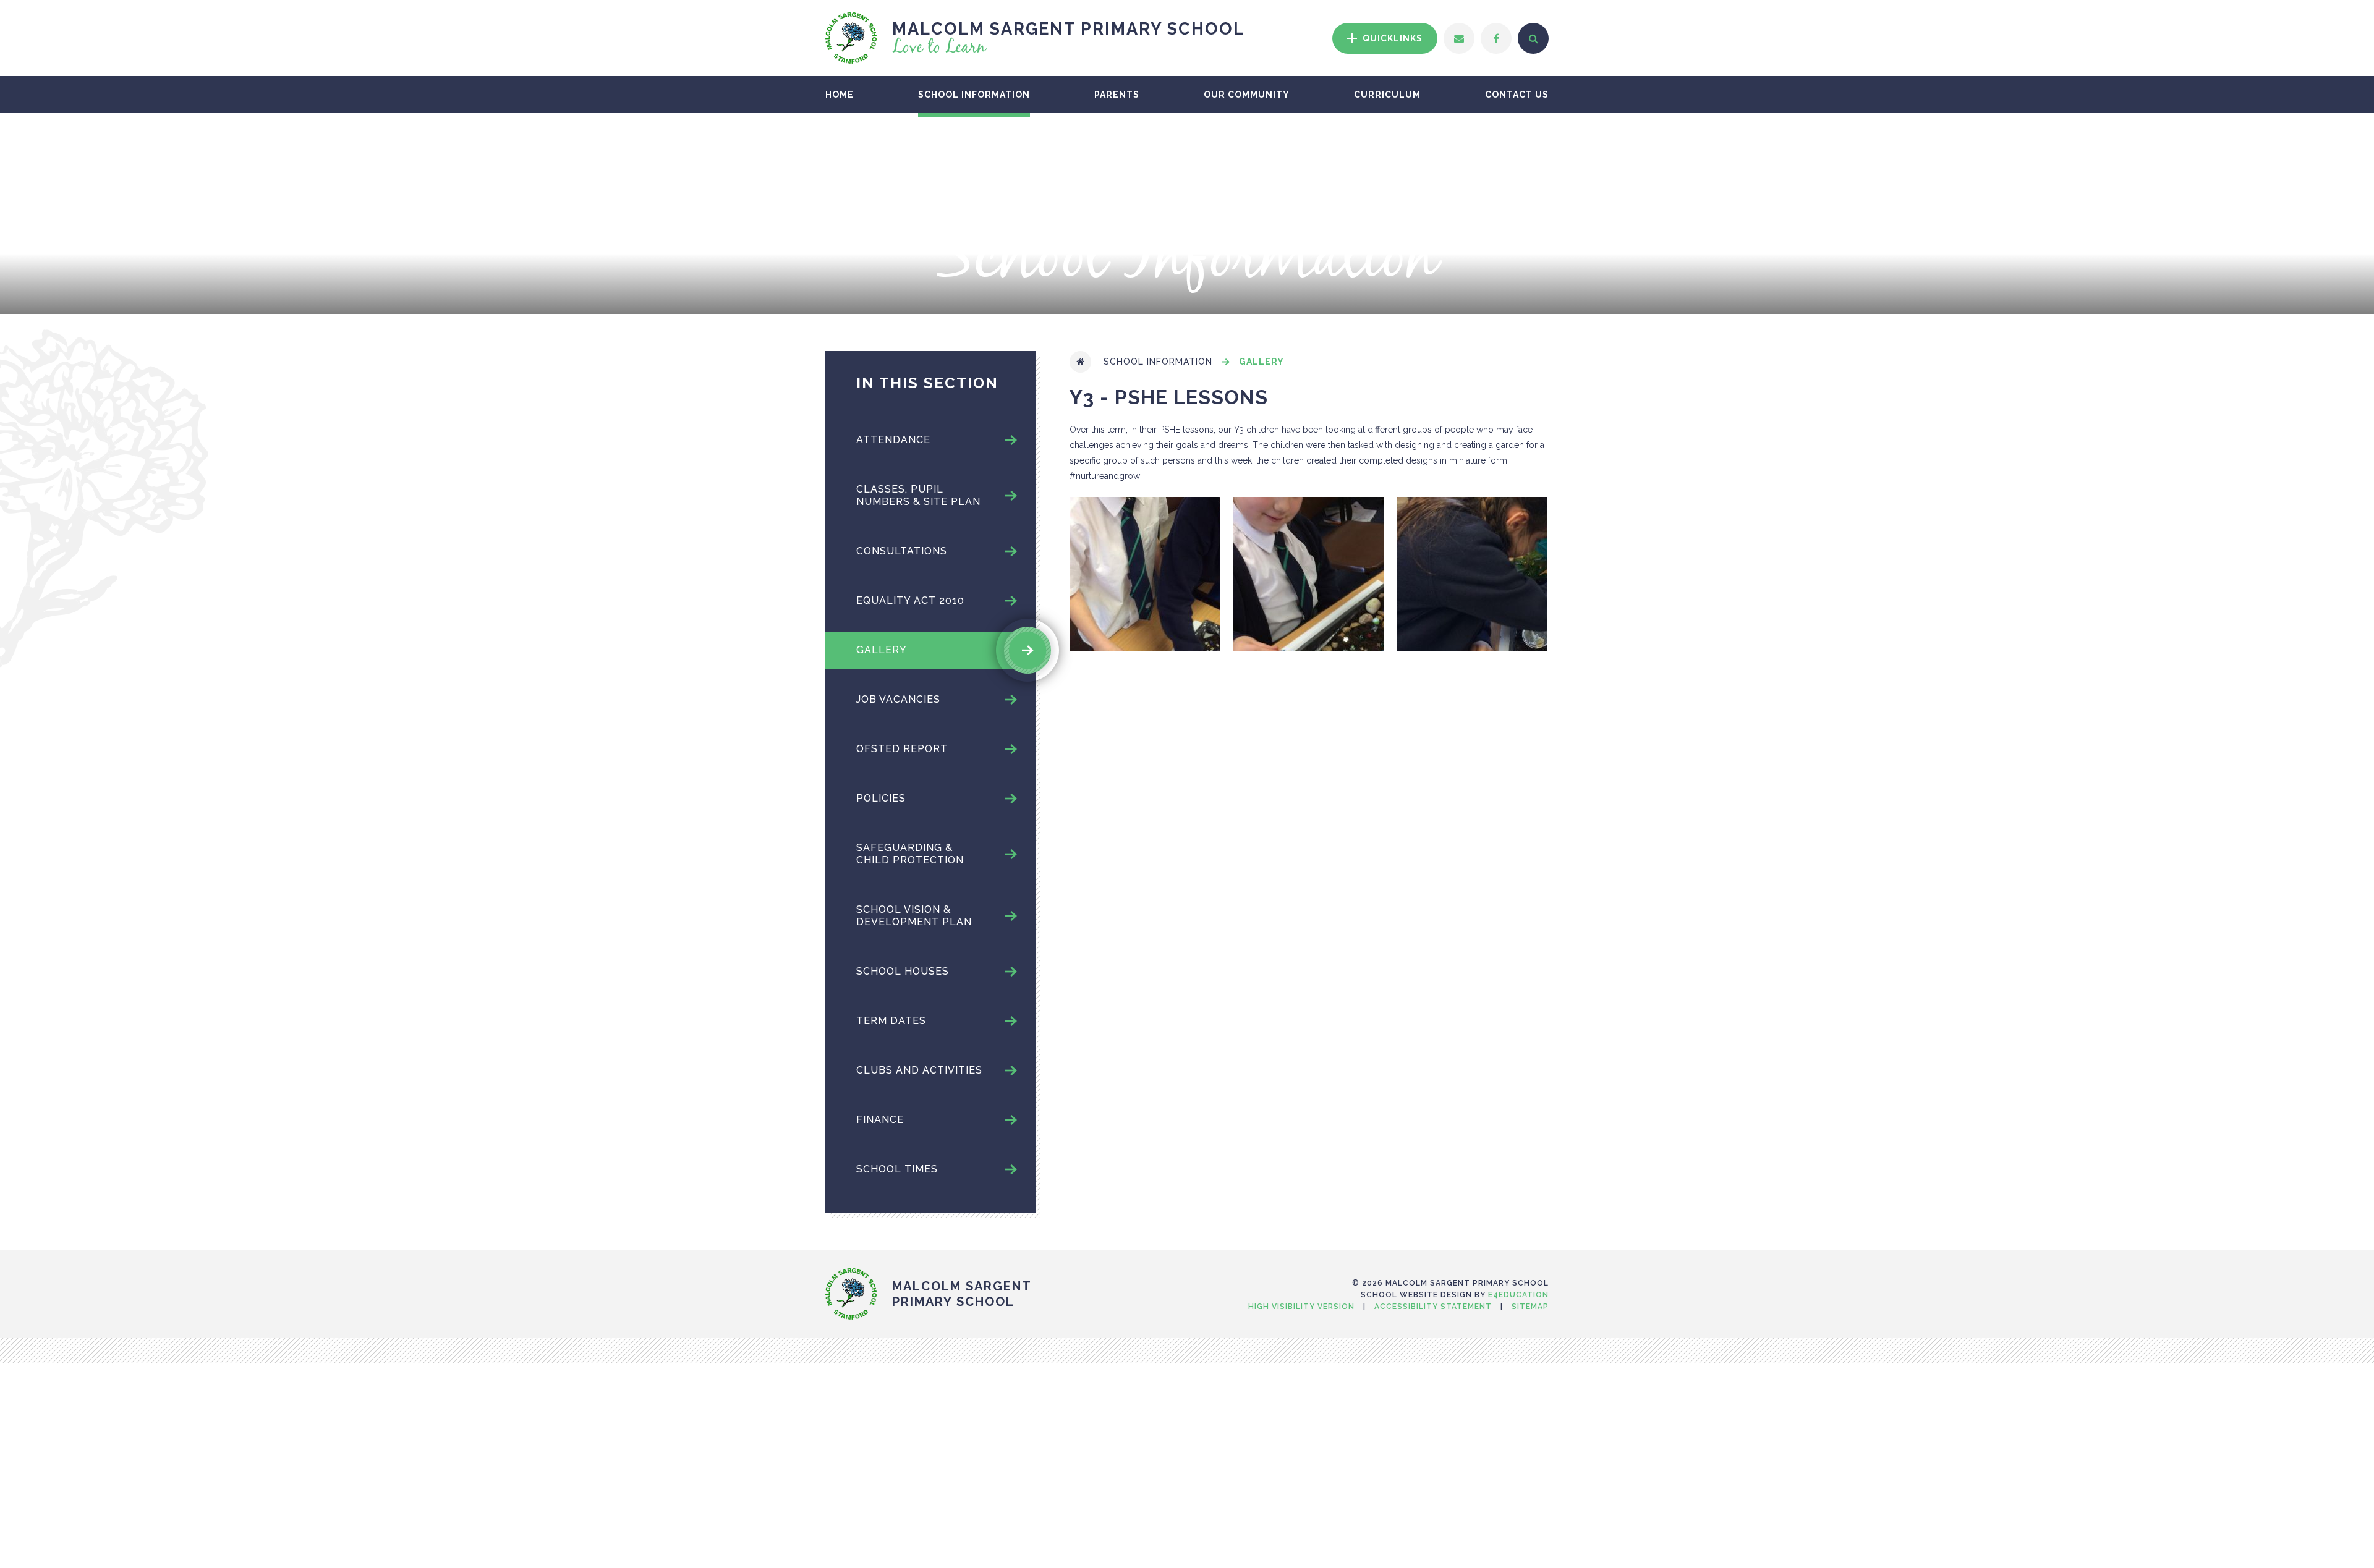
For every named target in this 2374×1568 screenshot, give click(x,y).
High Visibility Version (1301, 1307)
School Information (1158, 362)
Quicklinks (1391, 38)
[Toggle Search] (1533, 38)
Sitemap (1530, 1307)
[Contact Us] (1459, 38)
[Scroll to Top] (1187, 1255)
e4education (1518, 1295)
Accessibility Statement (1433, 1307)
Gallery (1261, 362)
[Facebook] (1496, 38)
